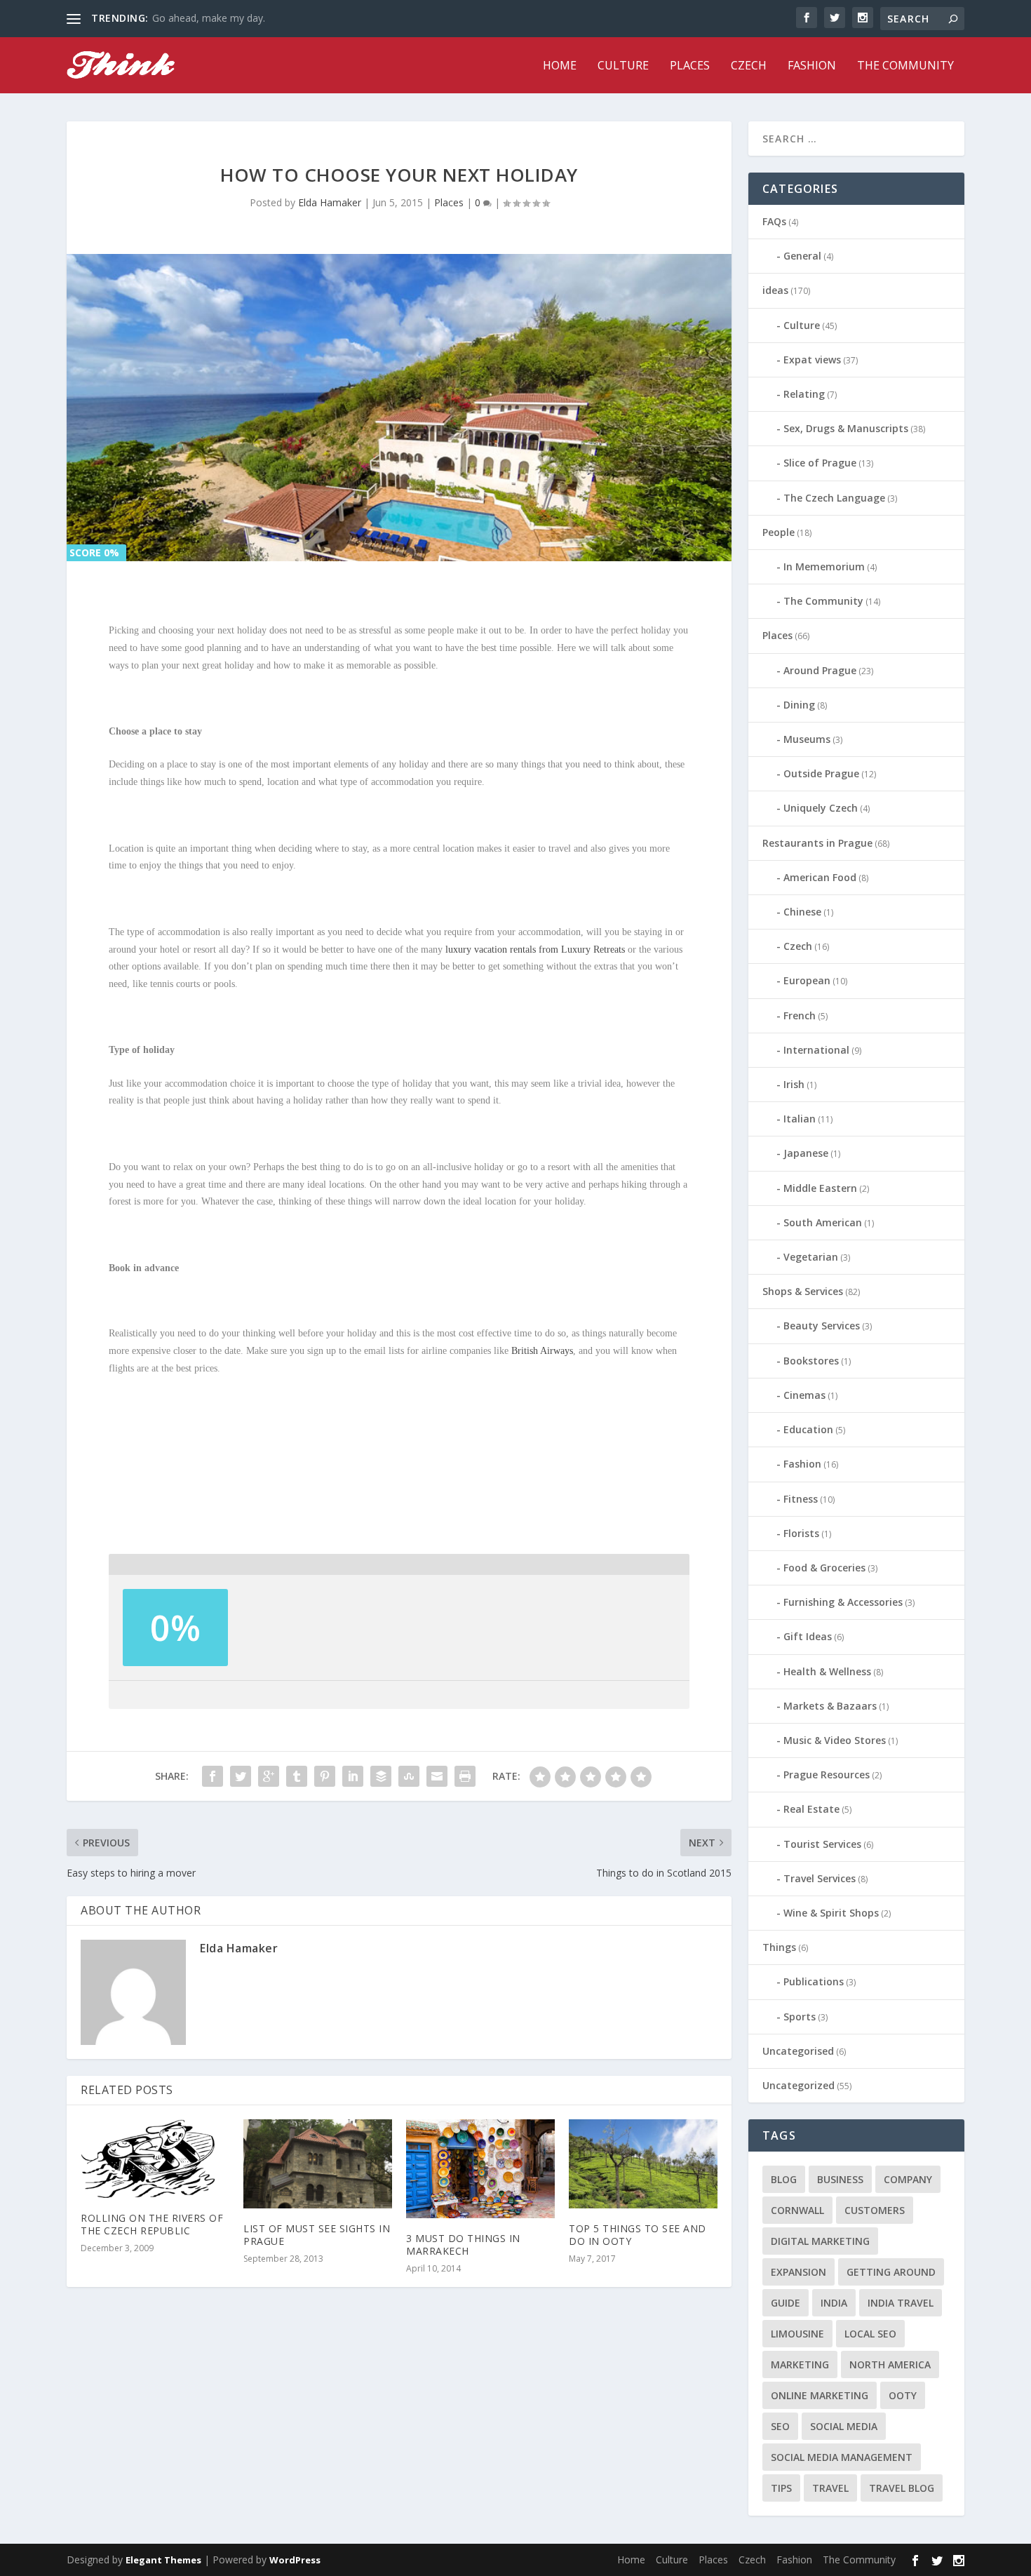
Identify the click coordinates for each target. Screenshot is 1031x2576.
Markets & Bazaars (830, 1706)
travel (830, 2488)
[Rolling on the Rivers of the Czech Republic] (155, 2159)
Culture (623, 66)
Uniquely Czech (821, 808)
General (802, 256)
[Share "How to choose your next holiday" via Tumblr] (297, 1776)
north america (890, 2364)
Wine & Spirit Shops (831, 1913)
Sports (800, 2017)
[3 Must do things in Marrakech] (480, 2169)
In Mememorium (824, 566)
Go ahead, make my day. (209, 18)
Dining (799, 705)
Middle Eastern (820, 1188)
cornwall (797, 2210)
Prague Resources (827, 1775)
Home (560, 66)
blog (784, 2179)
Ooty (903, 2395)
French (800, 1015)
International (816, 1050)
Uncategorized (798, 2085)
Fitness (801, 1499)
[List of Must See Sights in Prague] (318, 2164)
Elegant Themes (163, 2560)
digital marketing (820, 2241)
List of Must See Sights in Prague (317, 2235)
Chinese (802, 912)
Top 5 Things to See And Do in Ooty (638, 2235)
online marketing (820, 2395)
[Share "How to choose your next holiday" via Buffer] (381, 1776)
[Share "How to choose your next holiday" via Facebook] (213, 1776)
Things (779, 1947)
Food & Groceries (824, 1568)
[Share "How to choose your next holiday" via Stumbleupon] (409, 1776)
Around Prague (820, 670)
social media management (842, 2457)
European (807, 980)
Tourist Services (822, 1844)
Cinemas (804, 1395)
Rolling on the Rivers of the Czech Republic (152, 2224)
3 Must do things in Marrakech (463, 2245)
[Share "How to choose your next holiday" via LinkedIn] (353, 1776)
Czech (749, 66)
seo (780, 2426)
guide (786, 2303)
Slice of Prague (820, 463)
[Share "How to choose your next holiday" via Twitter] (241, 1776)
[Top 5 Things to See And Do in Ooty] (643, 2164)
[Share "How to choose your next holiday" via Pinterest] (325, 1776)
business (840, 2179)
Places (690, 66)
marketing (800, 2364)
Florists (801, 1533)
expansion (798, 2272)
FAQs (774, 221)
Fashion (812, 66)
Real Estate (811, 1809)
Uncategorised (798, 2051)
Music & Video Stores (835, 1740)
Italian (800, 1119)
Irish (794, 1084)
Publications (814, 1981)
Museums (807, 739)
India (834, 2303)
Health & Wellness (827, 1671)
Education (808, 1429)
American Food (820, 877)
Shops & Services (803, 1291)
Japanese (806, 1153)
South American (823, 1222)
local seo (870, 2334)
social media (844, 2426)
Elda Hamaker (330, 202)
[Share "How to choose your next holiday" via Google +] (269, 1776)
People (779, 532)
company (908, 2179)
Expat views (812, 360)
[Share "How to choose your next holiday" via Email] (437, 1776)
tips (781, 2488)
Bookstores (811, 1361)
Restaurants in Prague (817, 843)
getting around (891, 2272)
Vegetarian (811, 1257)
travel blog (902, 2488)
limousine (797, 2334)
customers (875, 2210)
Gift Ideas (808, 1636)
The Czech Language (834, 498)
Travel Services (820, 1878)
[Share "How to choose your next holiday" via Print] (465, 1776)
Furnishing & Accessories (843, 1602)
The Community (905, 66)
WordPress (295, 2560)
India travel (901, 2303)
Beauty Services (822, 1326)
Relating (804, 394)
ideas (775, 290)
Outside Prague (821, 773)
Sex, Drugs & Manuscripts (846, 428)
